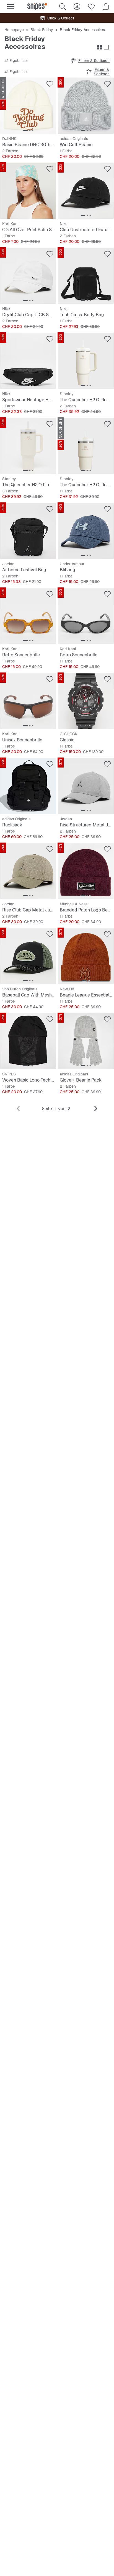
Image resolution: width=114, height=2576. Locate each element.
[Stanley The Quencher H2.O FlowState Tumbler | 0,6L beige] (86, 446)
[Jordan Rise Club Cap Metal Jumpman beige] (28, 871)
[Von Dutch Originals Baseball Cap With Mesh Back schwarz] (28, 956)
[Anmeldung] (77, 7)
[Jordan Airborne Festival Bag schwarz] (28, 531)
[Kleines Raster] (100, 47)
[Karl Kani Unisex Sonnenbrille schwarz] (28, 701)
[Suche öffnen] (63, 7)
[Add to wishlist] (50, 84)
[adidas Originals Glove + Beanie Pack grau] (86, 1041)
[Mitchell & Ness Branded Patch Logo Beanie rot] (86, 871)
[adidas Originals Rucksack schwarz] (28, 786)
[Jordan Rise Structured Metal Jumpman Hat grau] (86, 786)
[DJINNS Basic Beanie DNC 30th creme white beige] (28, 106)
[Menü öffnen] (11, 7)
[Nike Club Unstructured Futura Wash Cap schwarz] (86, 191)
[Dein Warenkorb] (106, 7)
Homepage (14, 30)
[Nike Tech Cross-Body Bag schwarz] (86, 276)
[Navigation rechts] (96, 1109)
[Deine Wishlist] (91, 7)
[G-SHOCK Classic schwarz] (86, 701)
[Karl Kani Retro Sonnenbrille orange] (28, 616)
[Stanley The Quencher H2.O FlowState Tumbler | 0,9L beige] (86, 361)
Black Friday (42, 30)
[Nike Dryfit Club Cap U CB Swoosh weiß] (28, 276)
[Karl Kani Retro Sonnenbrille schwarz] (86, 616)
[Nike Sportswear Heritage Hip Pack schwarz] (28, 361)
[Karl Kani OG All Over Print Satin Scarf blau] (28, 191)
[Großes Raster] (106, 47)
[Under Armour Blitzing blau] (86, 531)
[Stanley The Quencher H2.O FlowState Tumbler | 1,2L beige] (28, 446)
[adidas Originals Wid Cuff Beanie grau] (86, 106)
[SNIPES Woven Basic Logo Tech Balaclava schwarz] (28, 1041)
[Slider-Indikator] (25, 130)
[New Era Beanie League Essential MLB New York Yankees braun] (86, 956)
